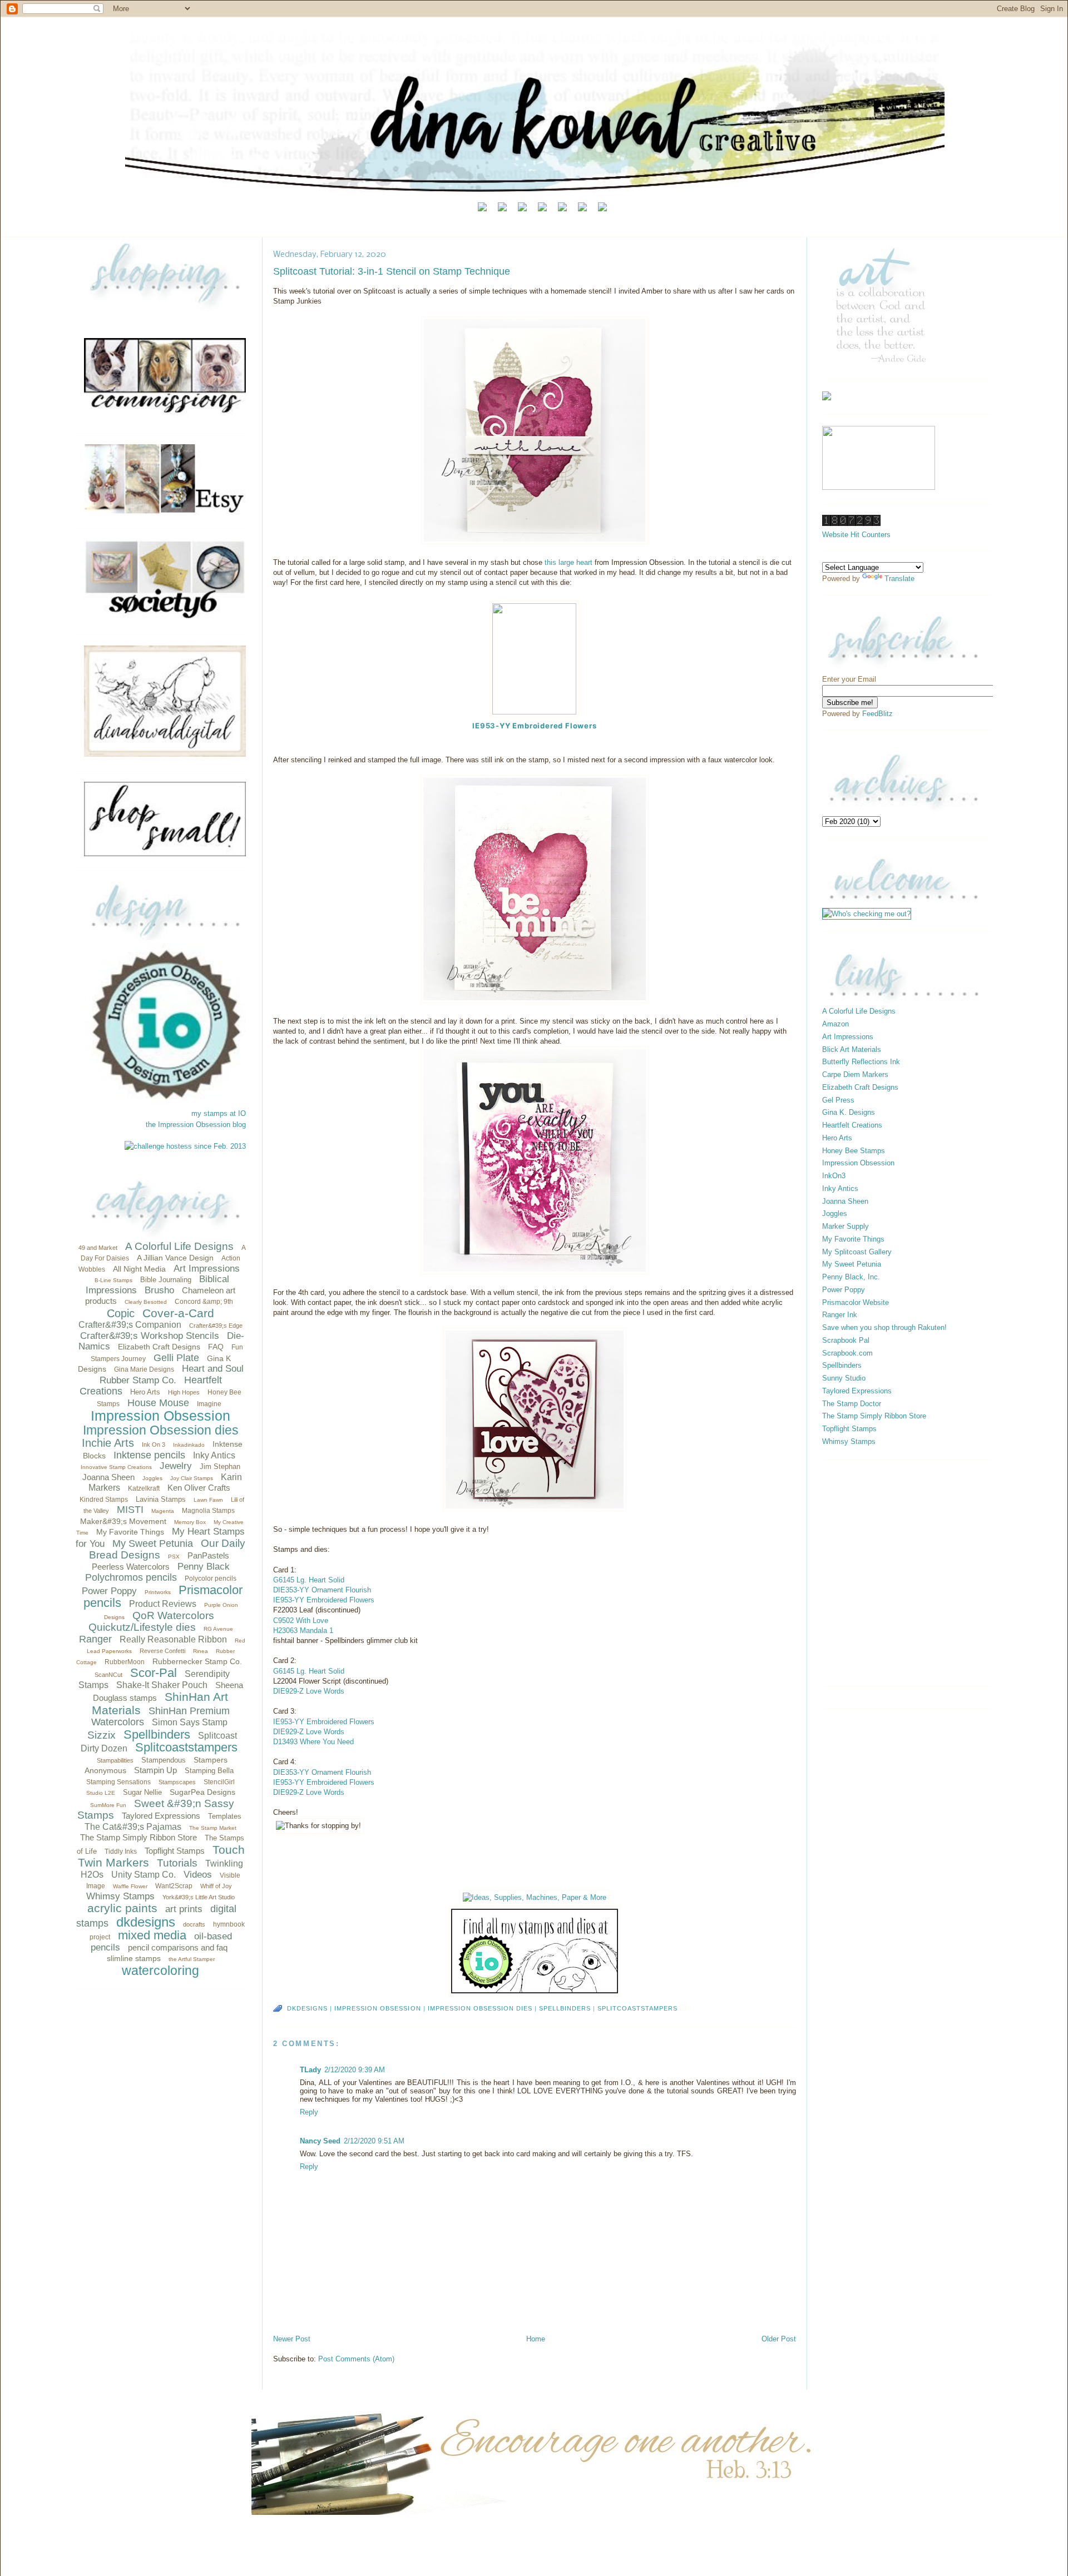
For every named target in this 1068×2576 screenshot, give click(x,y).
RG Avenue (218, 1629)
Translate (899, 579)
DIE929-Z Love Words (309, 1691)
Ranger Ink (840, 1315)
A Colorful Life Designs (179, 1246)
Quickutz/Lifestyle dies (142, 1627)
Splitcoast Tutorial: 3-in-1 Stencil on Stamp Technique (392, 271)
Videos (198, 1875)
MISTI (130, 1510)
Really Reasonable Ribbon (173, 1639)
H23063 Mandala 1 (303, 1631)
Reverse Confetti (162, 1651)
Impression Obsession (160, 1416)
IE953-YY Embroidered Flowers (534, 726)
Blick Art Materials (852, 1049)
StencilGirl (219, 1782)
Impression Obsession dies (161, 1430)
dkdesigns (146, 1922)
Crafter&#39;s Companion (130, 1325)
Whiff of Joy (216, 1886)
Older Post (779, 2339)
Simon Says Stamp (190, 1722)
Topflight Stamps (175, 1851)
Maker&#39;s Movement (123, 1521)
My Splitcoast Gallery (857, 1252)
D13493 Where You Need (313, 1742)
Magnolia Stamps (208, 1511)
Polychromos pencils (131, 1577)
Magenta (163, 1511)
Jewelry (176, 1466)
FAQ (216, 1347)
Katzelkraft (144, 1488)
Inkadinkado (189, 1445)
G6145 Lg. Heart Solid (309, 1580)
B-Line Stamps (113, 1280)
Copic (121, 1313)
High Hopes (184, 1392)
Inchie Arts (108, 1443)
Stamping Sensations (118, 1782)
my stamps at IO (219, 1113)
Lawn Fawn (208, 1500)
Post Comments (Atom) (356, 2359)
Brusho (159, 1290)
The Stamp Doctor (852, 1404)
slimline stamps (134, 1958)
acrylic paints (122, 1908)
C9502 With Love (301, 1620)
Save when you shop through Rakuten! (884, 1327)
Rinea (201, 1651)
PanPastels (208, 1555)
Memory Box (190, 1522)
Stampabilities (115, 1760)
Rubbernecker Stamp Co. (197, 1661)
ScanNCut (108, 1675)
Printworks (158, 1592)
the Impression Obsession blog (196, 1125)
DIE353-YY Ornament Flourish (322, 1590)
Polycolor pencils (211, 1579)
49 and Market (98, 1248)
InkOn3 (834, 1176)
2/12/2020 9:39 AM (355, 2070)
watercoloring (160, 1971)
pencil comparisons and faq (178, 1947)
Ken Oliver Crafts (199, 1488)
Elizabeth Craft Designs (159, 1347)
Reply (309, 2112)
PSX (174, 1557)
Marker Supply (845, 1226)
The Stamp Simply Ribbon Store (139, 1837)
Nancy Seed (320, 2141)
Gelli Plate (176, 1358)
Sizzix (102, 1735)
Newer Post (292, 2339)
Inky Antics (214, 1455)
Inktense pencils (149, 1455)
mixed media (152, 1935)
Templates (225, 1816)
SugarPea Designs (202, 1792)
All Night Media (139, 1269)
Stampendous (164, 1760)
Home (536, 2339)
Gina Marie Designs (144, 1369)
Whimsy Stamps (120, 1896)
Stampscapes (177, 1782)
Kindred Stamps (104, 1500)
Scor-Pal (154, 1673)
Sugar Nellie (142, 1792)
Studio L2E (101, 1793)
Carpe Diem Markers (855, 1074)
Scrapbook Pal (846, 1340)
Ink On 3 (154, 1445)
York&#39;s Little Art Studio (199, 1897)
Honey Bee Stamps (854, 1151)
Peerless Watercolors (131, 1567)
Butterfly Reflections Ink (861, 1062)
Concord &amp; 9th (204, 1302)
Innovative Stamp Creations (116, 1467)
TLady (310, 2070)
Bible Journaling (166, 1280)
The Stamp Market (213, 1828)
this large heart (570, 562)
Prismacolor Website (856, 1302)
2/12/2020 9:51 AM (374, 2141)
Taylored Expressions (161, 1816)
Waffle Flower (130, 1886)
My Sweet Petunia (153, 1543)
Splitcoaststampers (186, 1747)
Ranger (95, 1639)
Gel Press (838, 1100)
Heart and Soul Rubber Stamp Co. (172, 1374)
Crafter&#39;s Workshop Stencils (150, 1336)
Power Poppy (109, 1591)
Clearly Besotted (146, 1302)
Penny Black (204, 1567)
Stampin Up (155, 1770)
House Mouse (158, 1403)
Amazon (835, 1024)
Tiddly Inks (121, 1852)
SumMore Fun (108, 1805)
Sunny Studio (844, 1378)
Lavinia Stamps (161, 1499)
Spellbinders (157, 1734)
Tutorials (177, 1863)
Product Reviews (163, 1604)
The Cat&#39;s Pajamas (133, 1827)
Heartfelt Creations (852, 1125)
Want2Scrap (174, 1886)
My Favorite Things (130, 1532)
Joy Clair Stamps (192, 1478)
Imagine (209, 1404)
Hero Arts (145, 1392)
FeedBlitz (877, 714)
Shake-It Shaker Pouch (162, 1685)
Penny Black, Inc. (851, 1277)
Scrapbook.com (847, 1353)
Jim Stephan (220, 1466)
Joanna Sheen (108, 1477)
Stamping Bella (209, 1771)
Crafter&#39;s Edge (216, 1326)
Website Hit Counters (856, 535)
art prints (184, 1909)
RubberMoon (125, 1662)
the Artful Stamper (192, 1959)
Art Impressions (207, 1269)
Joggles (152, 1478)
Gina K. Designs (849, 1112)
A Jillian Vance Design (175, 1258)
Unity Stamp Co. (144, 1875)
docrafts (194, 1924)
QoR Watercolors (173, 1615)
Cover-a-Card (178, 1313)
